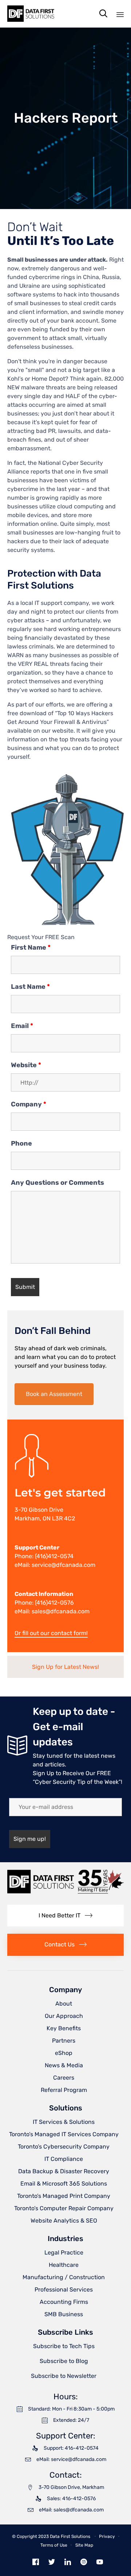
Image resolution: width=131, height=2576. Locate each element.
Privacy (107, 2536)
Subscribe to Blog (64, 2361)
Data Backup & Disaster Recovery (64, 2171)
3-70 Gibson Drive (39, 1510)
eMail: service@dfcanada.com (55, 1565)
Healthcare (64, 2265)
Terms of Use (54, 2545)
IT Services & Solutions (64, 2122)
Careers (64, 2078)
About (64, 2004)
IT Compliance (64, 2159)
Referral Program (64, 2090)
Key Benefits (64, 2028)
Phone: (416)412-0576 (44, 1603)
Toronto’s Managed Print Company (64, 2196)
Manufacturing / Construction (64, 2277)
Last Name (30, 987)
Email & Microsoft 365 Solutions (64, 2184)
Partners (64, 2041)
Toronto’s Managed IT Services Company (64, 2134)
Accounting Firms (64, 2302)
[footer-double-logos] (65, 1892)
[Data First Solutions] (31, 14)
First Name (31, 947)
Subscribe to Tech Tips (64, 2346)
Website (26, 1065)
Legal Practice (64, 2253)
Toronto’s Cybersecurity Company (64, 2147)
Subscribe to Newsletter (64, 2376)
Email (22, 1026)
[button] (54, 1394)
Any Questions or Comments (57, 1183)
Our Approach (64, 2016)
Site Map (84, 2545)
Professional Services (64, 2290)
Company (29, 1104)
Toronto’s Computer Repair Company (64, 2208)
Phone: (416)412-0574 (44, 1556)
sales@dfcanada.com (61, 1611)
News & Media (64, 2065)
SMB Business (64, 2314)
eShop (64, 2053)
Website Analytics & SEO (64, 2221)
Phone (21, 1143)
